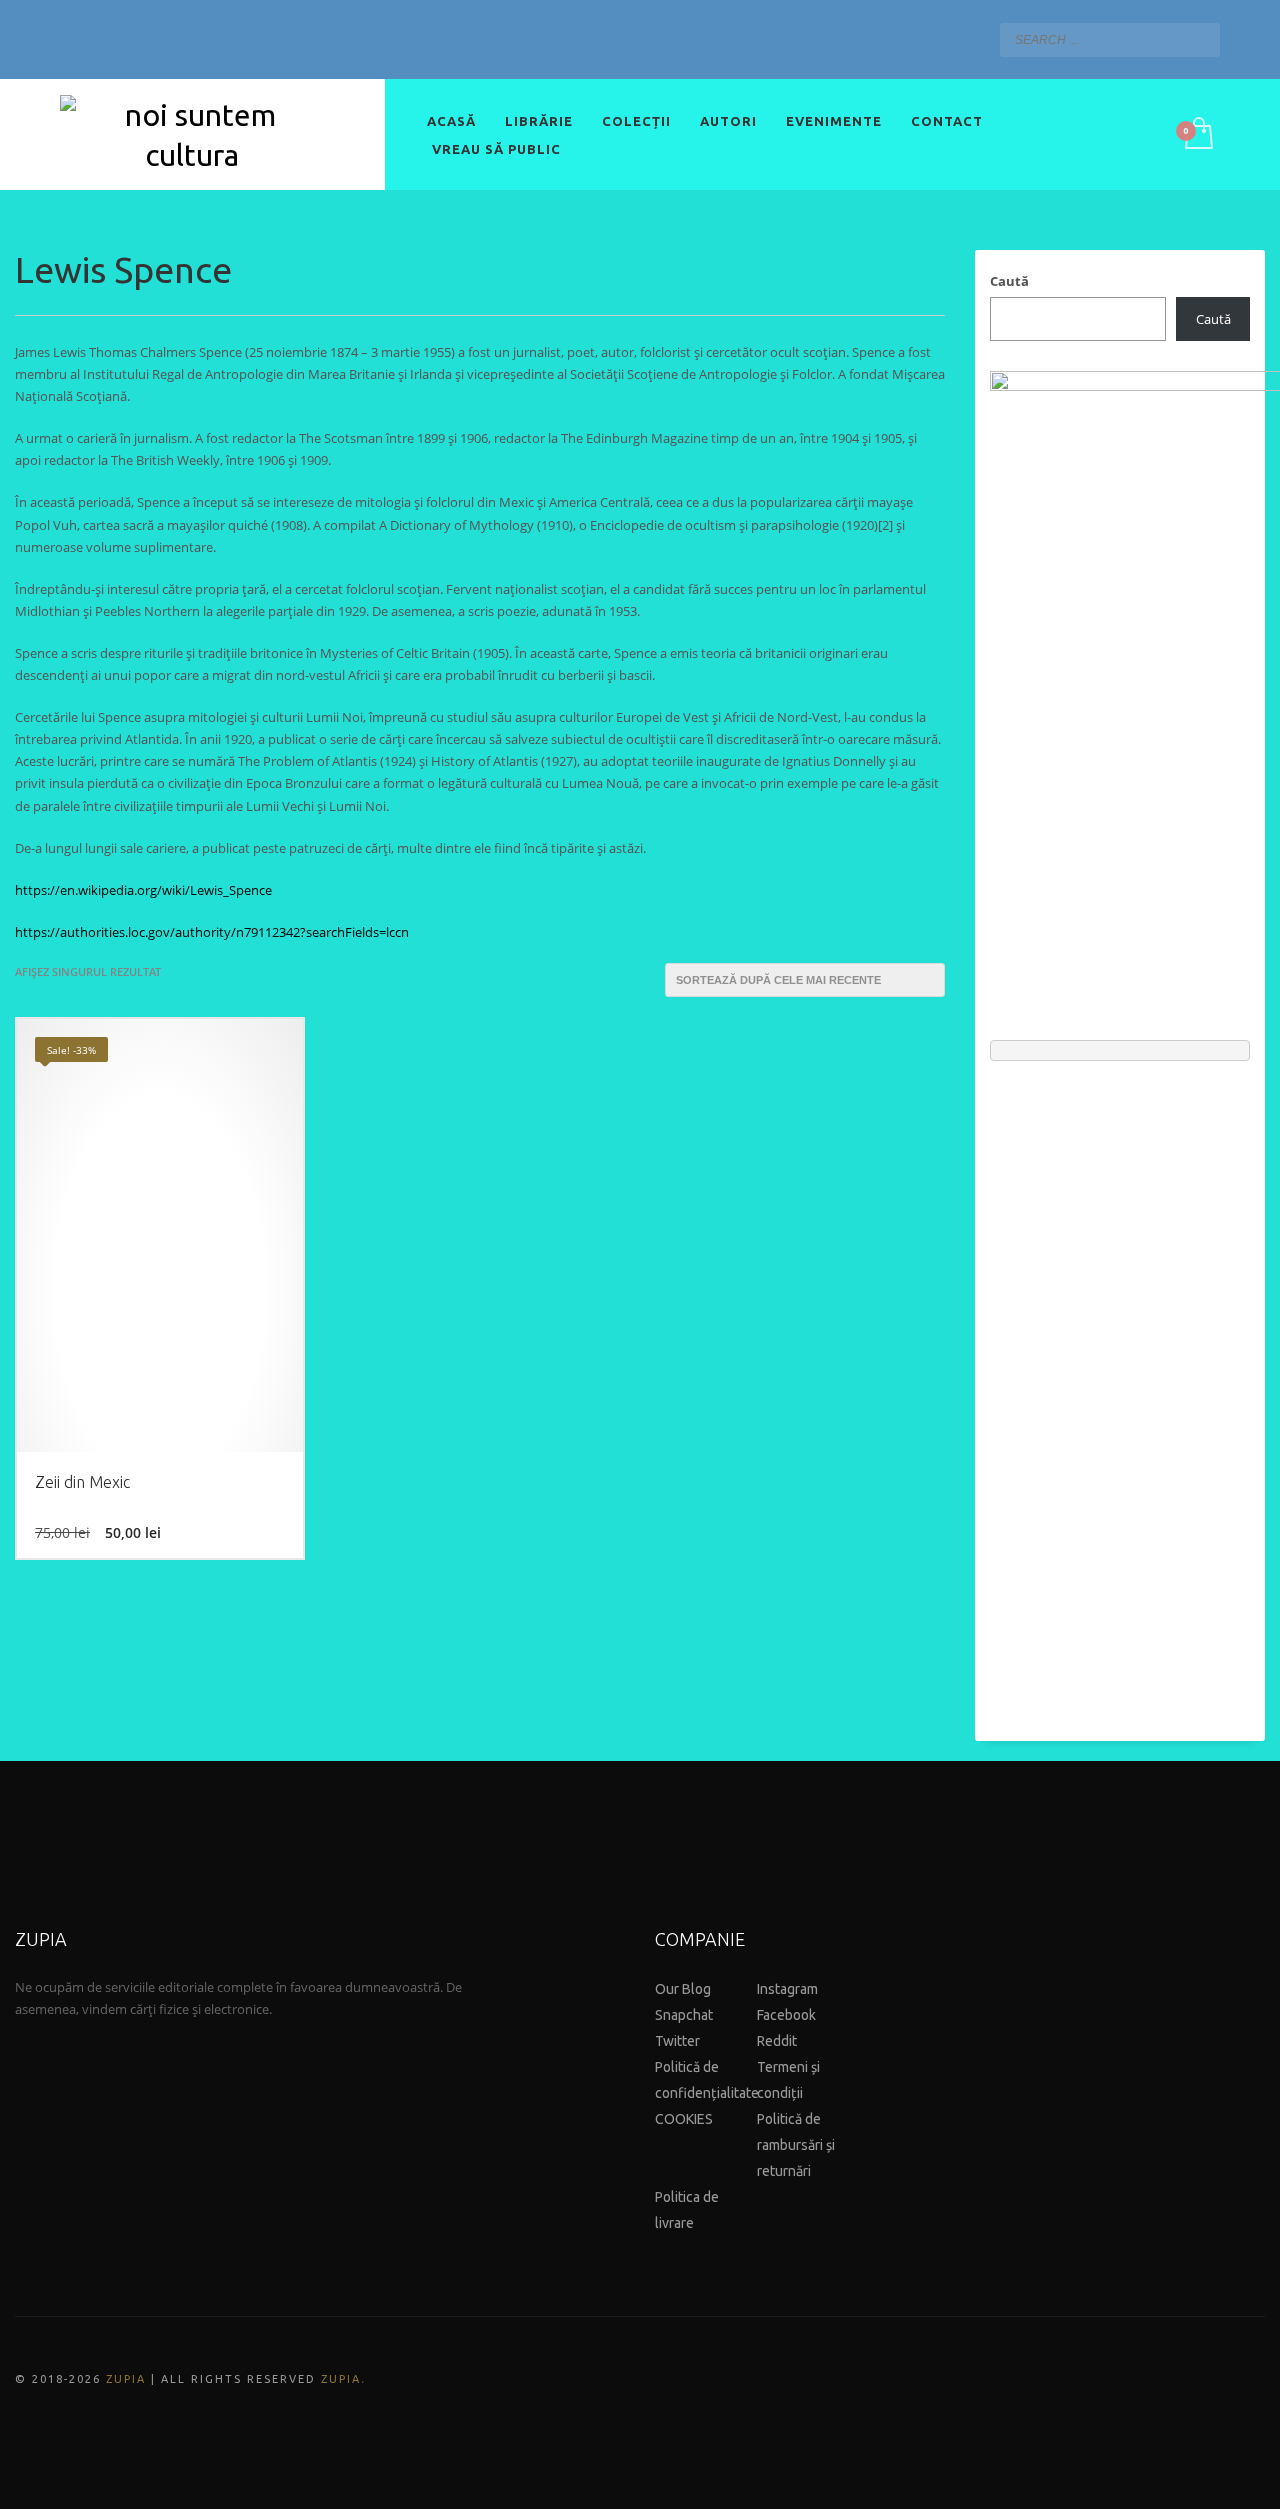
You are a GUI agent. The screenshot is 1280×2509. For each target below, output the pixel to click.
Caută (1009, 281)
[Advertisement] (1120, 1391)
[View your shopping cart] (1197, 135)
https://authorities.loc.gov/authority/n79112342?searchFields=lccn (212, 932)
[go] (1200, 39)
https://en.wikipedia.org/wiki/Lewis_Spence (143, 890)
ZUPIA (126, 2379)
